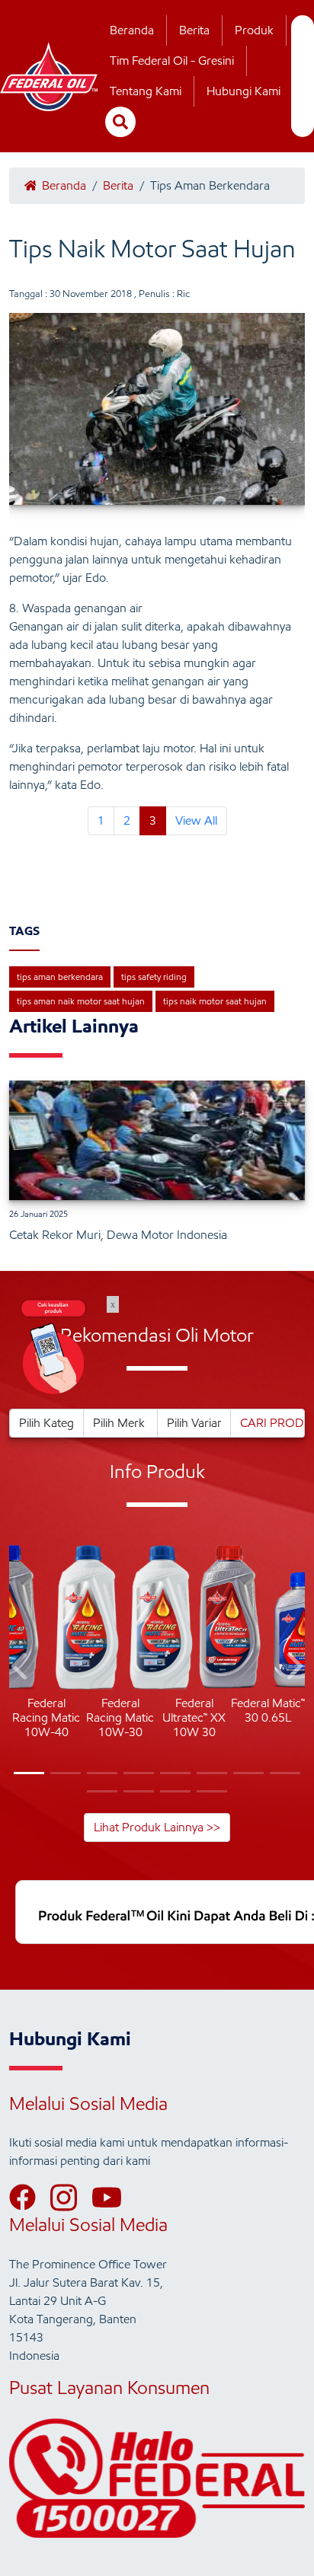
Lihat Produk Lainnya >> (157, 1827)
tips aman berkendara (60, 977)
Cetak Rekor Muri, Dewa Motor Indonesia (118, 1235)
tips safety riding (154, 977)
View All (196, 820)
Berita (194, 30)
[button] (21, 1669)
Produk (254, 30)
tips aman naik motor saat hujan (81, 1001)
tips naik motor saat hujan (215, 1001)
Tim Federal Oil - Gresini (172, 61)
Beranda (132, 30)
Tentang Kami (146, 91)
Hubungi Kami (244, 91)
